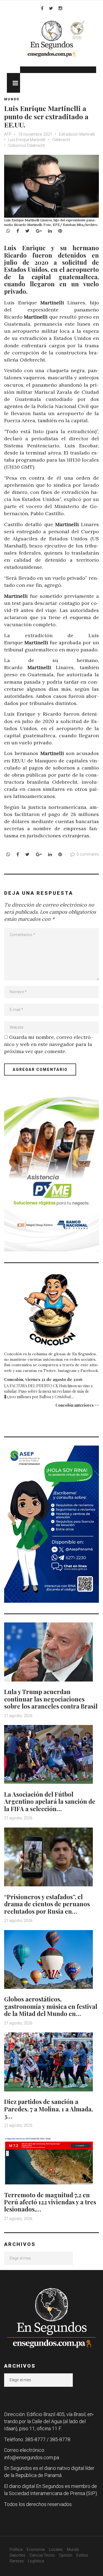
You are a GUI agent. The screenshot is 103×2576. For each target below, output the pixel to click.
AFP (8, 134)
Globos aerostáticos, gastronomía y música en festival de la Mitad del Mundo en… (51, 2006)
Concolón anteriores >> (77, 1405)
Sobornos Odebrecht (27, 145)
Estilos (82, 2555)
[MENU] (13, 83)
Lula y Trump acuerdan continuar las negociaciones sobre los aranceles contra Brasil (51, 1699)
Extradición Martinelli (77, 134)
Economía (36, 2549)
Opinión (66, 2555)
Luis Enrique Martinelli (27, 140)
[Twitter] (51, 8)
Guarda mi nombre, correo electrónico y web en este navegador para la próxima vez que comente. (48, 1044)
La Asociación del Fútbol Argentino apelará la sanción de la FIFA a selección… (50, 1801)
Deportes (17, 2555)
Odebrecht (61, 140)
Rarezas (17, 2561)
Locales (56, 2549)
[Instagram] (60, 8)
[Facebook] (42, 8)
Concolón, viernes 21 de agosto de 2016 (43, 1379)
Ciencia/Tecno (42, 2555)
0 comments (88, 854)
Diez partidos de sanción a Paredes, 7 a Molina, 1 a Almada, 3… (48, 2109)
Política (16, 2549)
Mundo (12, 99)
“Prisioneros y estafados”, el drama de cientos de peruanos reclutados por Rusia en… (47, 1904)
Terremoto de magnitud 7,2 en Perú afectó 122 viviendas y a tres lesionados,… (50, 2202)
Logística (36, 2561)
